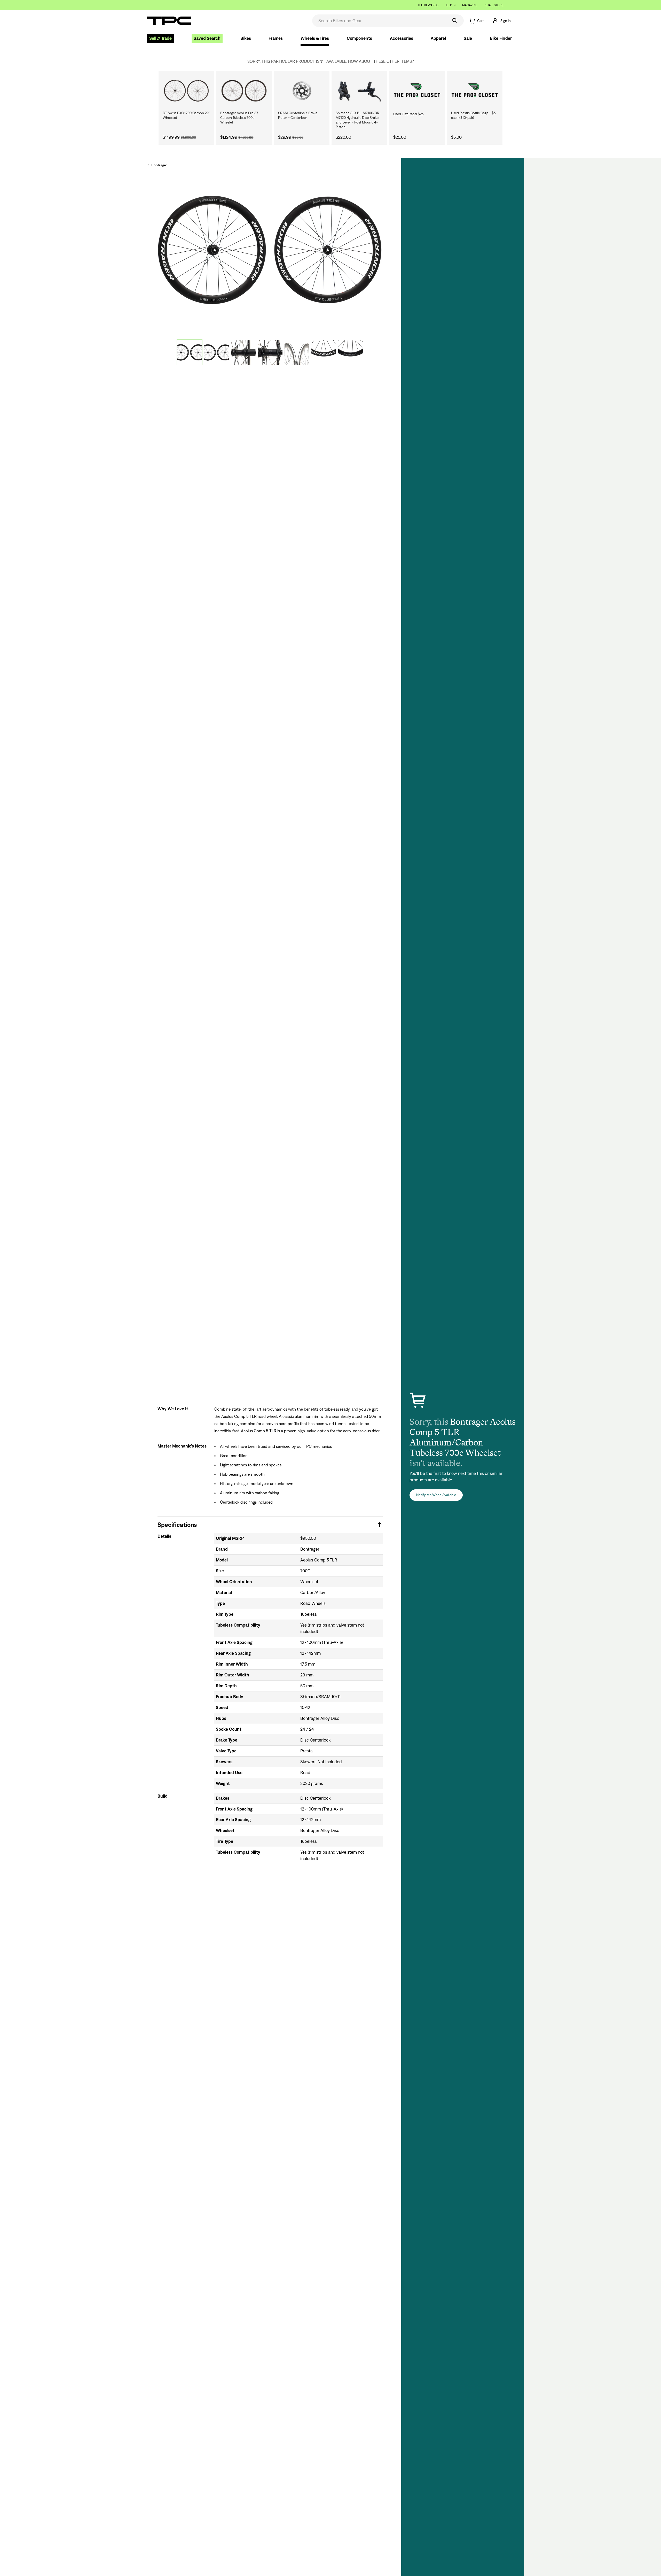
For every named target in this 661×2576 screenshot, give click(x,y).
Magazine (470, 5)
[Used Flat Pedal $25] (417, 91)
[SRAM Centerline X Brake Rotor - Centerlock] (302, 91)
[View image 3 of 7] (243, 352)
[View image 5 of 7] (297, 352)
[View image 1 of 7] (190, 352)
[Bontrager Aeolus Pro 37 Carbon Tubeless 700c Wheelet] (244, 91)
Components (359, 38)
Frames (276, 38)
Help (448, 5)
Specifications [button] (177, 1525)
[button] (501, 21)
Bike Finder (501, 38)
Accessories (402, 38)
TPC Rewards (428, 5)
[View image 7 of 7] (351, 352)
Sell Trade (160, 38)
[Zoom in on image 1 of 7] (270, 250)
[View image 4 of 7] (270, 352)
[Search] (455, 21)
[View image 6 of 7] (324, 352)
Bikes (246, 38)
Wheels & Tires (315, 38)
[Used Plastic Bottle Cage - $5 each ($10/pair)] (475, 91)
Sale (468, 38)
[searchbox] (380, 21)
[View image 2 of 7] (216, 352)
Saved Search (207, 38)
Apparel (438, 38)
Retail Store (494, 5)
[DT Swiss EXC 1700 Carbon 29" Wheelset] (186, 91)
